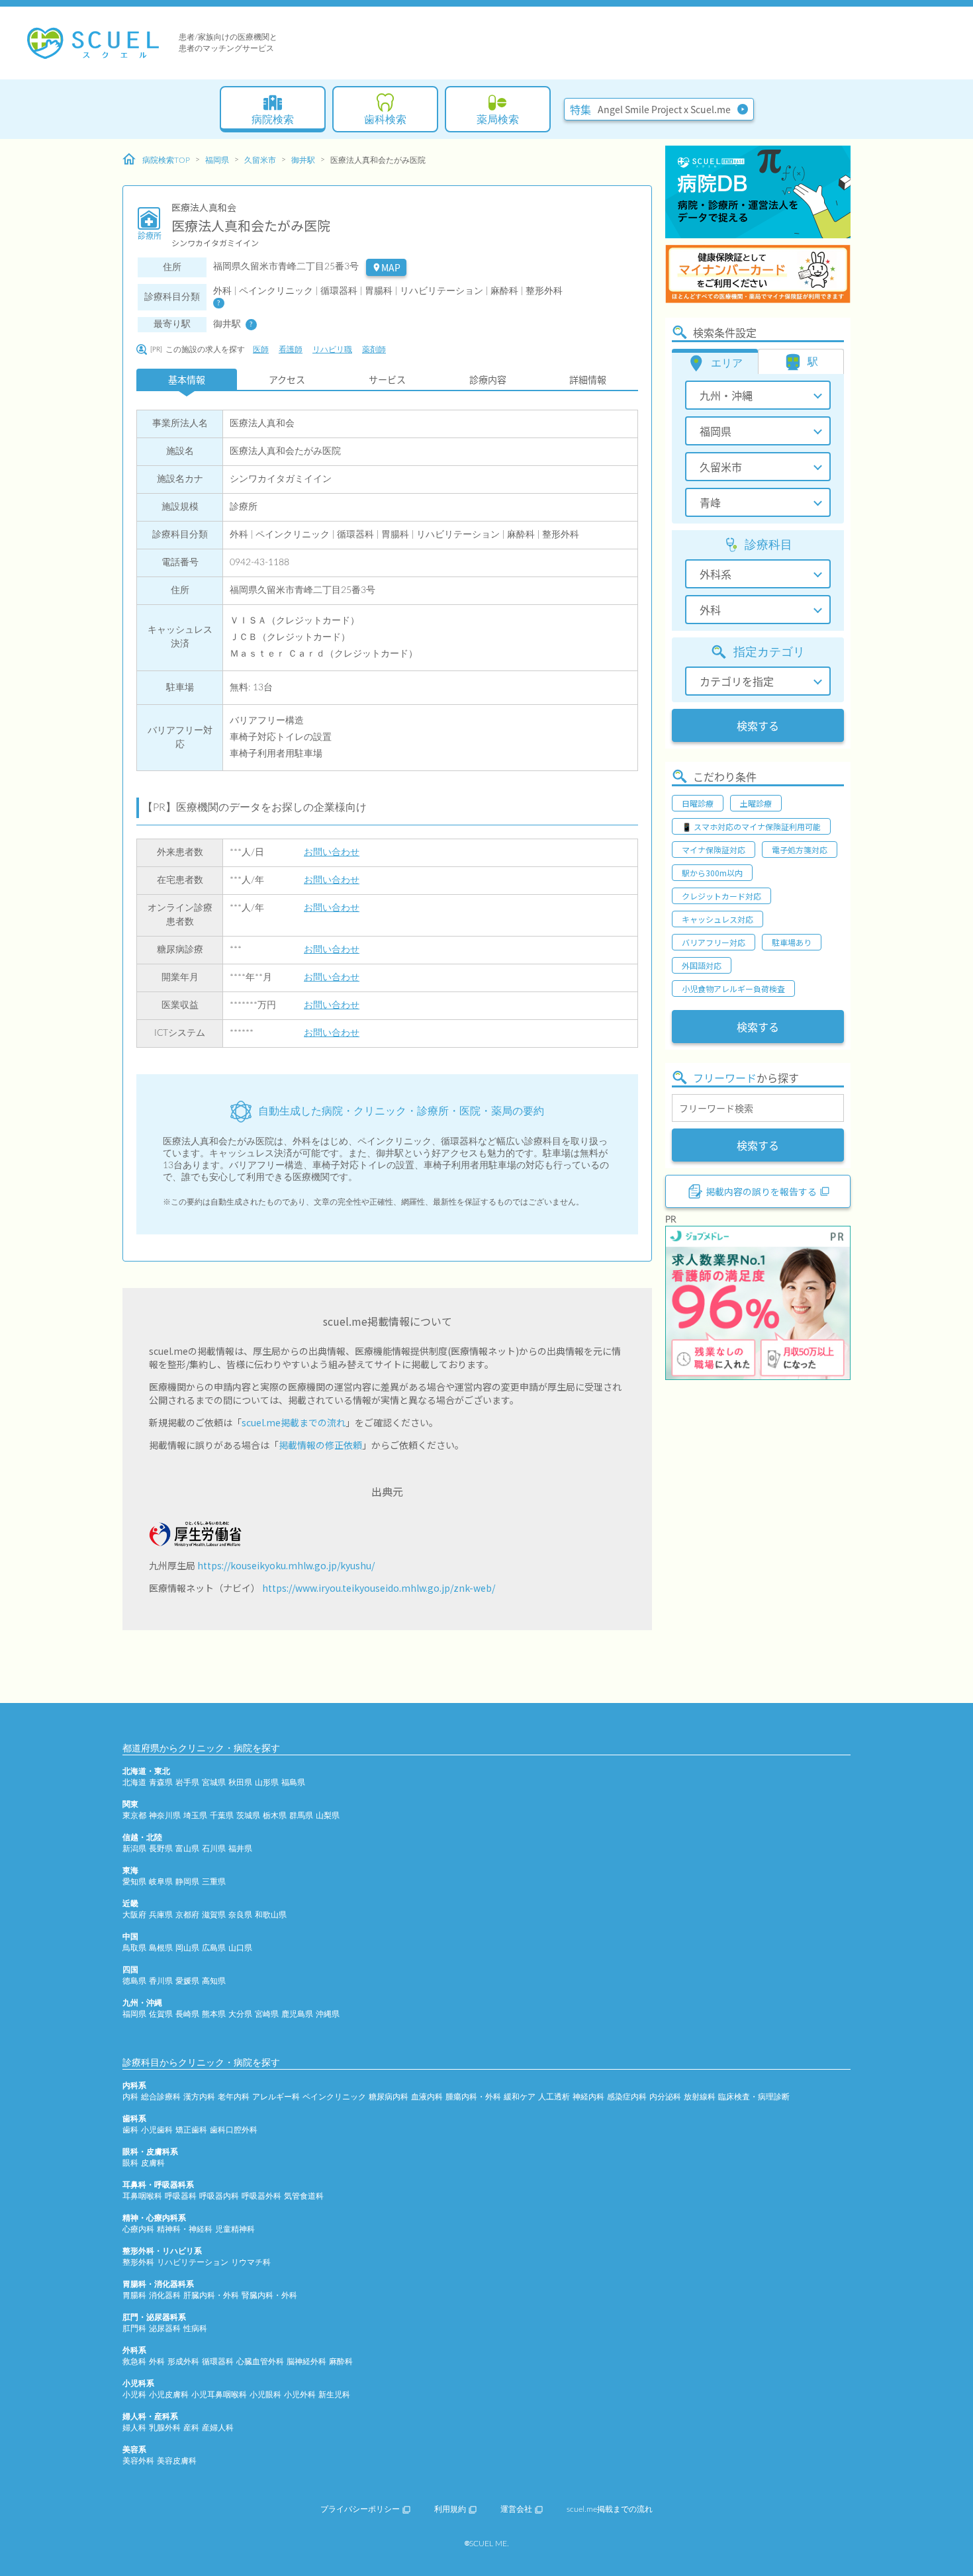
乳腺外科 (165, 2428)
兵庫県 (161, 1915)
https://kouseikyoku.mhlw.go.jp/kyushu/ (286, 1565)
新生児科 (334, 2395)
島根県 (161, 1948)
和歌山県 (271, 1915)
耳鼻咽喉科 (142, 2196)
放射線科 (700, 2097)
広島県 (214, 1948)
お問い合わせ (332, 852)
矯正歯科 (191, 2130)
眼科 (130, 2163)
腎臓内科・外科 (269, 2295)
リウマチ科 (251, 2262)
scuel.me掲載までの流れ (294, 1422)
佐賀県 (161, 2014)
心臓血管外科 (260, 2362)
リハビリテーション (193, 2262)
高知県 (214, 1981)
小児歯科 (157, 2130)
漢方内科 (199, 2097)
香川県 (161, 1981)
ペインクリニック (334, 2097)
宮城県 (214, 1782)
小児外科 (300, 2395)
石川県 (214, 1849)
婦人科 (134, 2428)
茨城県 (248, 1816)
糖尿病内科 (389, 2097)
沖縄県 (328, 2014)
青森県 (161, 1782)
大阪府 (134, 1915)
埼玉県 (195, 1816)
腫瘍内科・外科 (473, 2097)
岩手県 (187, 1782)
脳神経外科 (306, 2362)
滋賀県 (214, 1915)
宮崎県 (267, 2014)
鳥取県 (134, 1948)
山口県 (240, 1948)
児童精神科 (235, 2229)
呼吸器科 (181, 2196)
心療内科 (138, 2229)
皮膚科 (153, 2163)
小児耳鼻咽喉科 (219, 2395)
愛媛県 (187, 1981)
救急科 (134, 2362)
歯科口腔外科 (234, 2130)
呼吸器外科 (261, 2196)
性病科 (195, 2328)
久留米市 (260, 160)
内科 (130, 2097)
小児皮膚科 (169, 2395)
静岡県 (187, 1882)
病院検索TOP (166, 160)
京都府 (187, 1915)
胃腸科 (134, 2295)
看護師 (291, 349)
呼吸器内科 (219, 2196)
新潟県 (134, 1849)
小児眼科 (265, 2395)
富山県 (187, 1849)
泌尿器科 (165, 2328)
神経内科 (588, 2097)
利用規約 (450, 2509)
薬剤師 (374, 349)
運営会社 (516, 2509)
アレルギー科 (276, 2097)
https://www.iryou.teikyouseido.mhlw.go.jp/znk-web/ (379, 1588)
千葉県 (222, 1816)
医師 (261, 349)
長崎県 (187, 2014)
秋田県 (240, 1782)
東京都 (134, 1816)
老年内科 (234, 2097)
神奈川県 (165, 1816)
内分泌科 (665, 2097)
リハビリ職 (332, 349)
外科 (157, 2362)
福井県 (240, 1849)
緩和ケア (520, 2097)
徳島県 (134, 1981)
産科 (191, 2428)
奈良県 (240, 1915)
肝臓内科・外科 (211, 2295)
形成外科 (183, 2362)
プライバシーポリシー (360, 2509)
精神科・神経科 (185, 2229)
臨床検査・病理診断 (754, 2097)
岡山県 (187, 1948)
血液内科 (427, 2097)
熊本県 (214, 2014)
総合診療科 (161, 2097)
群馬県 (301, 1816)
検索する (758, 725)
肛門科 (134, 2328)
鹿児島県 (297, 2014)
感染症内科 (627, 2097)
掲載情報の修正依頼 (320, 1445)
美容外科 (138, 2461)
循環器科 (218, 2362)
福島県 (293, 1782)
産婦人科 (218, 2428)
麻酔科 (341, 2362)
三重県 (214, 1882)
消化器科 (165, 2295)
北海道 (134, 1782)
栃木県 (275, 1816)
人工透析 (554, 2097)
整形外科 (138, 2262)
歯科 (130, 2130)
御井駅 (303, 160)
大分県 (240, 2014)
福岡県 (217, 160)
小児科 (134, 2395)
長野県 (161, 1849)
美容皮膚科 (177, 2461)
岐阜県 (161, 1882)
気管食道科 (304, 2196)
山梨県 (328, 1816)
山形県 (267, 1782)
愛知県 (134, 1882)
